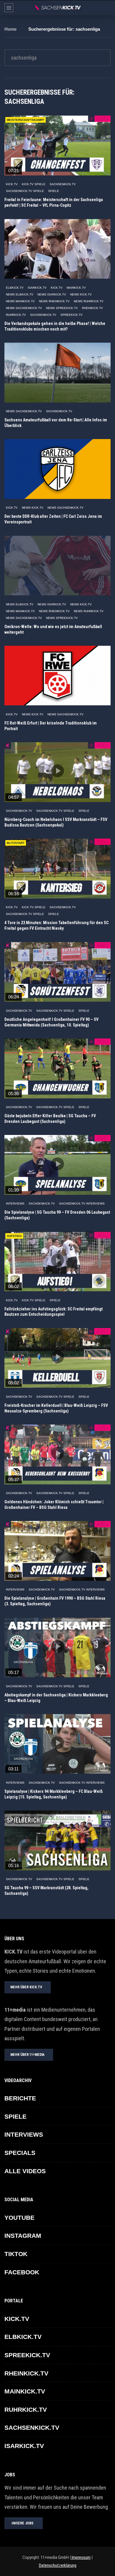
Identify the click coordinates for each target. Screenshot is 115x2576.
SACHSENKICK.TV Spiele (25, 191)
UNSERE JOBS (22, 2523)
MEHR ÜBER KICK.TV (26, 1987)
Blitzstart (16, 843)
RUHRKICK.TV (16, 315)
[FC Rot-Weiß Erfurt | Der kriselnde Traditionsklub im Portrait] (57, 676)
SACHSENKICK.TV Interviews (82, 1204)
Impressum (81, 2557)
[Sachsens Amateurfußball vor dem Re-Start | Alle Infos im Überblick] (57, 373)
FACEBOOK (22, 2272)
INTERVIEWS (15, 1204)
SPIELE (54, 191)
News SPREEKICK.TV (62, 308)
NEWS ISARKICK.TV (52, 294)
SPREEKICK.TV (72, 315)
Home (10, 29)
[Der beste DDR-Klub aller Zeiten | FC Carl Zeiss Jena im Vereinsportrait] (57, 469)
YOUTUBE (19, 2218)
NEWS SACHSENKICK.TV (24, 308)
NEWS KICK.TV (81, 294)
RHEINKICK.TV (92, 308)
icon (57, 144)
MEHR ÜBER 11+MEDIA (27, 2055)
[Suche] (108, 8)
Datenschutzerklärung (58, 2565)
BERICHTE (20, 2098)
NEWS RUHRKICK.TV (89, 301)
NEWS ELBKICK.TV (20, 294)
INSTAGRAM (23, 2236)
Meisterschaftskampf (26, 120)
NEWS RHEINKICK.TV (54, 301)
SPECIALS (20, 2153)
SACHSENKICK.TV (63, 184)
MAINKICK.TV (76, 288)
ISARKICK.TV (37, 288)
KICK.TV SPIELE (34, 184)
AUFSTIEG (14, 1236)
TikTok (16, 2254)
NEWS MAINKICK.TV (20, 301)
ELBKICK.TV (15, 288)
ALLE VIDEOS (25, 2171)
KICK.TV (12, 184)
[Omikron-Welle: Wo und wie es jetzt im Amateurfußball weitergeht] (57, 566)
